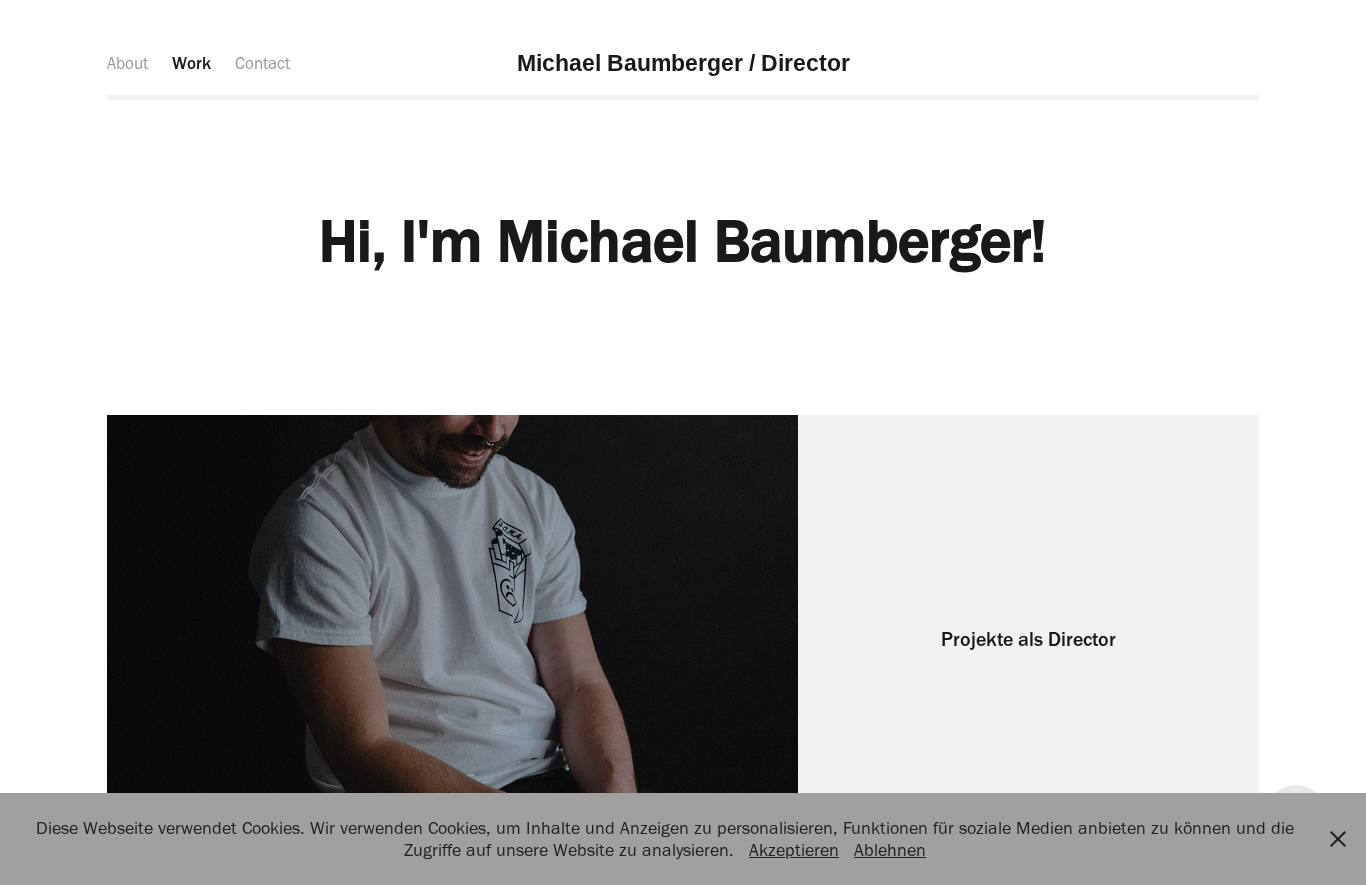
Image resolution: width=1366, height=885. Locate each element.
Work (191, 63)
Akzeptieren (794, 850)
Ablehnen (890, 850)
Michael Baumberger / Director (683, 63)
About (127, 63)
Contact (262, 63)
